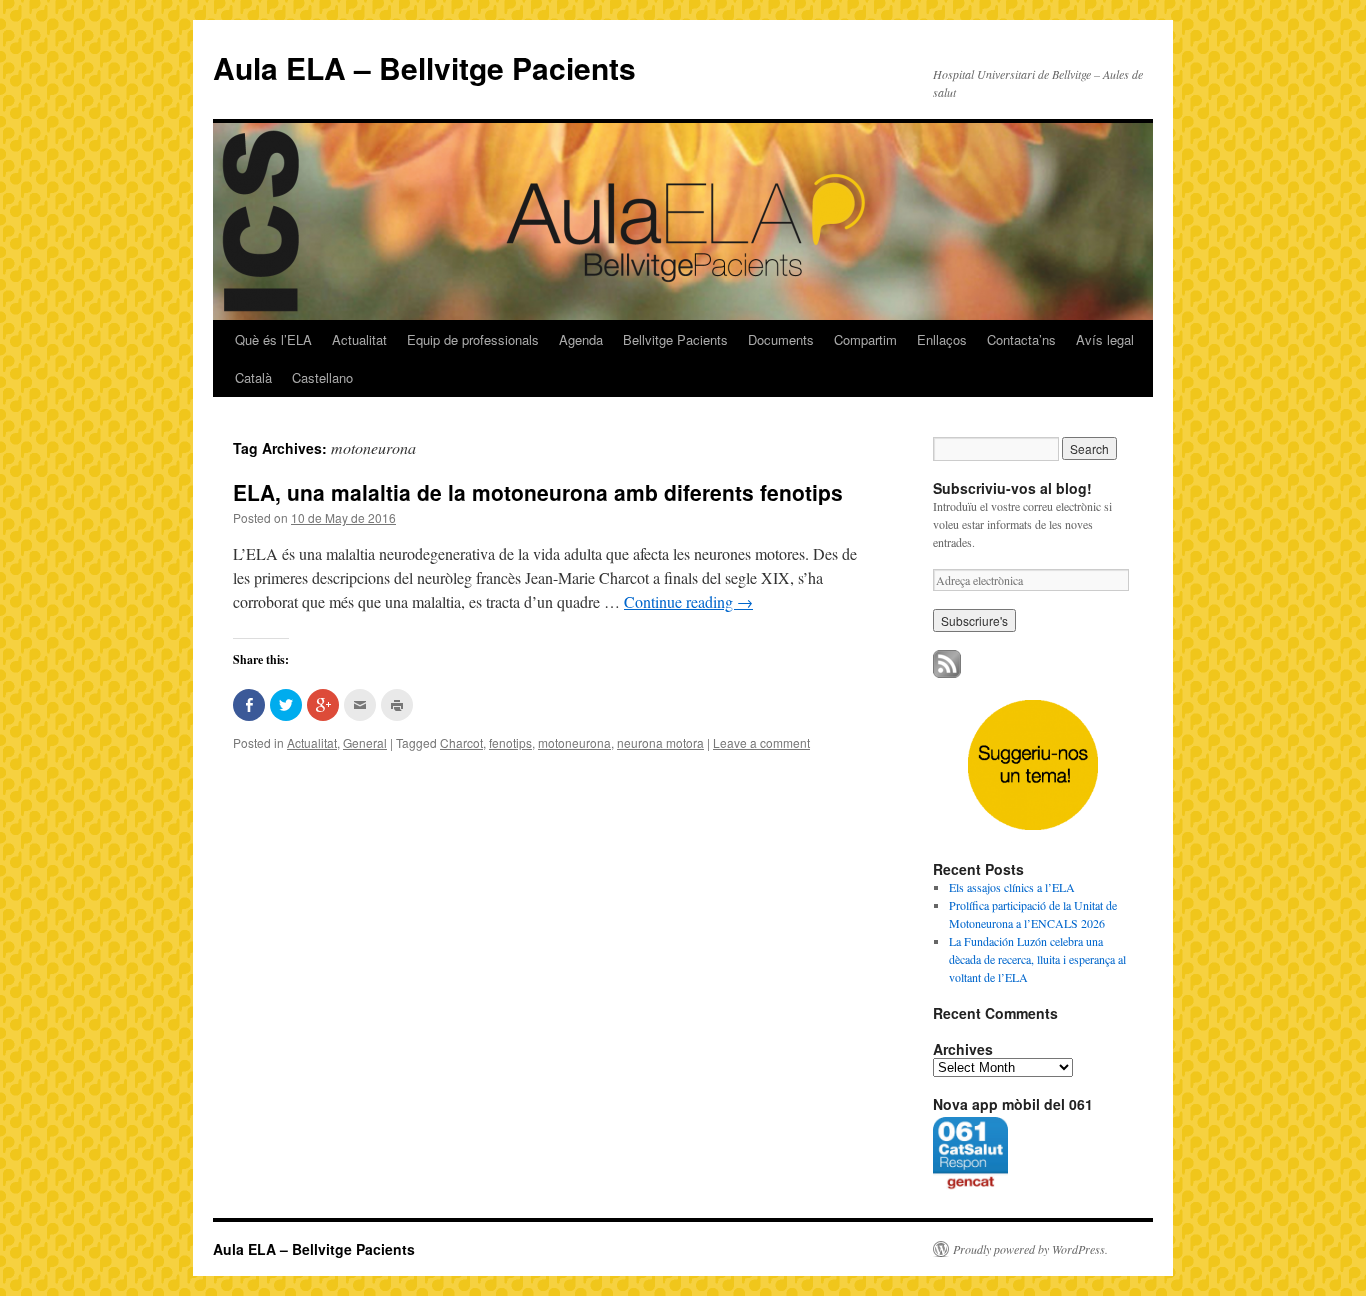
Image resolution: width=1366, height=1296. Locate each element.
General (365, 742)
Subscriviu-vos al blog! (1012, 488)
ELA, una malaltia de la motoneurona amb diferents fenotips (538, 492)
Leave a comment (761, 742)
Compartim (865, 339)
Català (253, 377)
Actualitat (359, 339)
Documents (781, 339)
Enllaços (942, 339)
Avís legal (1105, 339)
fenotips (510, 742)
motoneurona (574, 742)
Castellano (322, 377)
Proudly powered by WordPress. (1030, 1249)
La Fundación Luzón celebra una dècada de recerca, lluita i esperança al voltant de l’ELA (1037, 959)
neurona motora (660, 742)
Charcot (461, 742)
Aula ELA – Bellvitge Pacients (424, 67)
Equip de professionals (473, 339)
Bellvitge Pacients (675, 339)
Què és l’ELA (273, 339)
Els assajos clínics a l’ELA (1012, 887)
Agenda (581, 339)
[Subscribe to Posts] (947, 673)
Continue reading (688, 601)
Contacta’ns (1021, 339)
